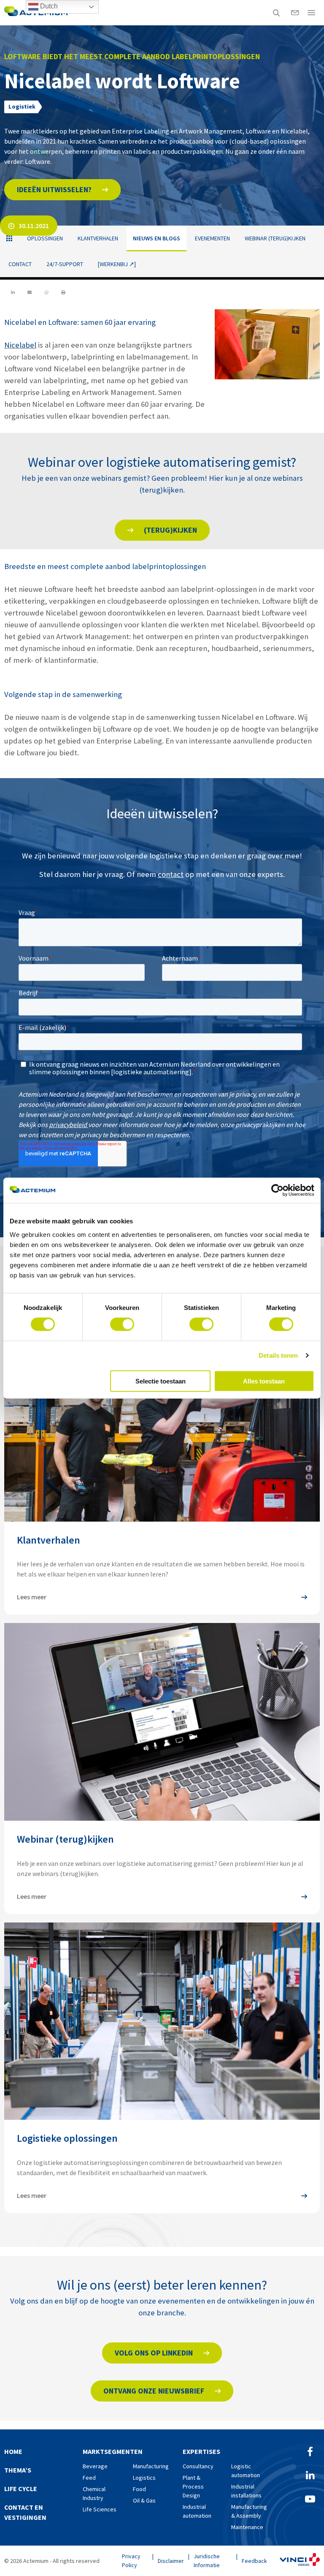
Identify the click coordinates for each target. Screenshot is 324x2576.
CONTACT (20, 264)
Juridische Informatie (207, 2561)
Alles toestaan (264, 1381)
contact (171, 874)
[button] (62, 190)
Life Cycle (21, 2489)
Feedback (254, 2561)
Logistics (144, 2478)
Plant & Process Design (193, 2486)
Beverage (95, 2466)
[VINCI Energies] (300, 2561)
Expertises (201, 2451)
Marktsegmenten (113, 2451)
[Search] (276, 13)
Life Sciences (100, 2509)
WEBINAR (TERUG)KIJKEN (275, 238)
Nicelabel (20, 345)
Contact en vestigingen (25, 2512)
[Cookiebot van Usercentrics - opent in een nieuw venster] (277, 1190)
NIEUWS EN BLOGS (157, 238)
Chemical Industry (94, 2493)
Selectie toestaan (161, 1381)
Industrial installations (246, 2491)
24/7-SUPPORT (65, 264)
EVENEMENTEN (212, 238)
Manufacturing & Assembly (249, 2511)
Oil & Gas (144, 2500)
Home (13, 2451)
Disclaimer (171, 2561)
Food (139, 2489)
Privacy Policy (131, 2561)
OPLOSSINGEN (45, 238)
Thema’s (18, 2470)
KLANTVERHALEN (98, 238)
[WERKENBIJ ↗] (117, 264)
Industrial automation (197, 2511)
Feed (89, 2478)
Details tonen (278, 1355)
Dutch (48, 6)
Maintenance (247, 2527)
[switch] (122, 1324)
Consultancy (198, 2466)
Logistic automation (246, 2471)
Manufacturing (151, 2466)
